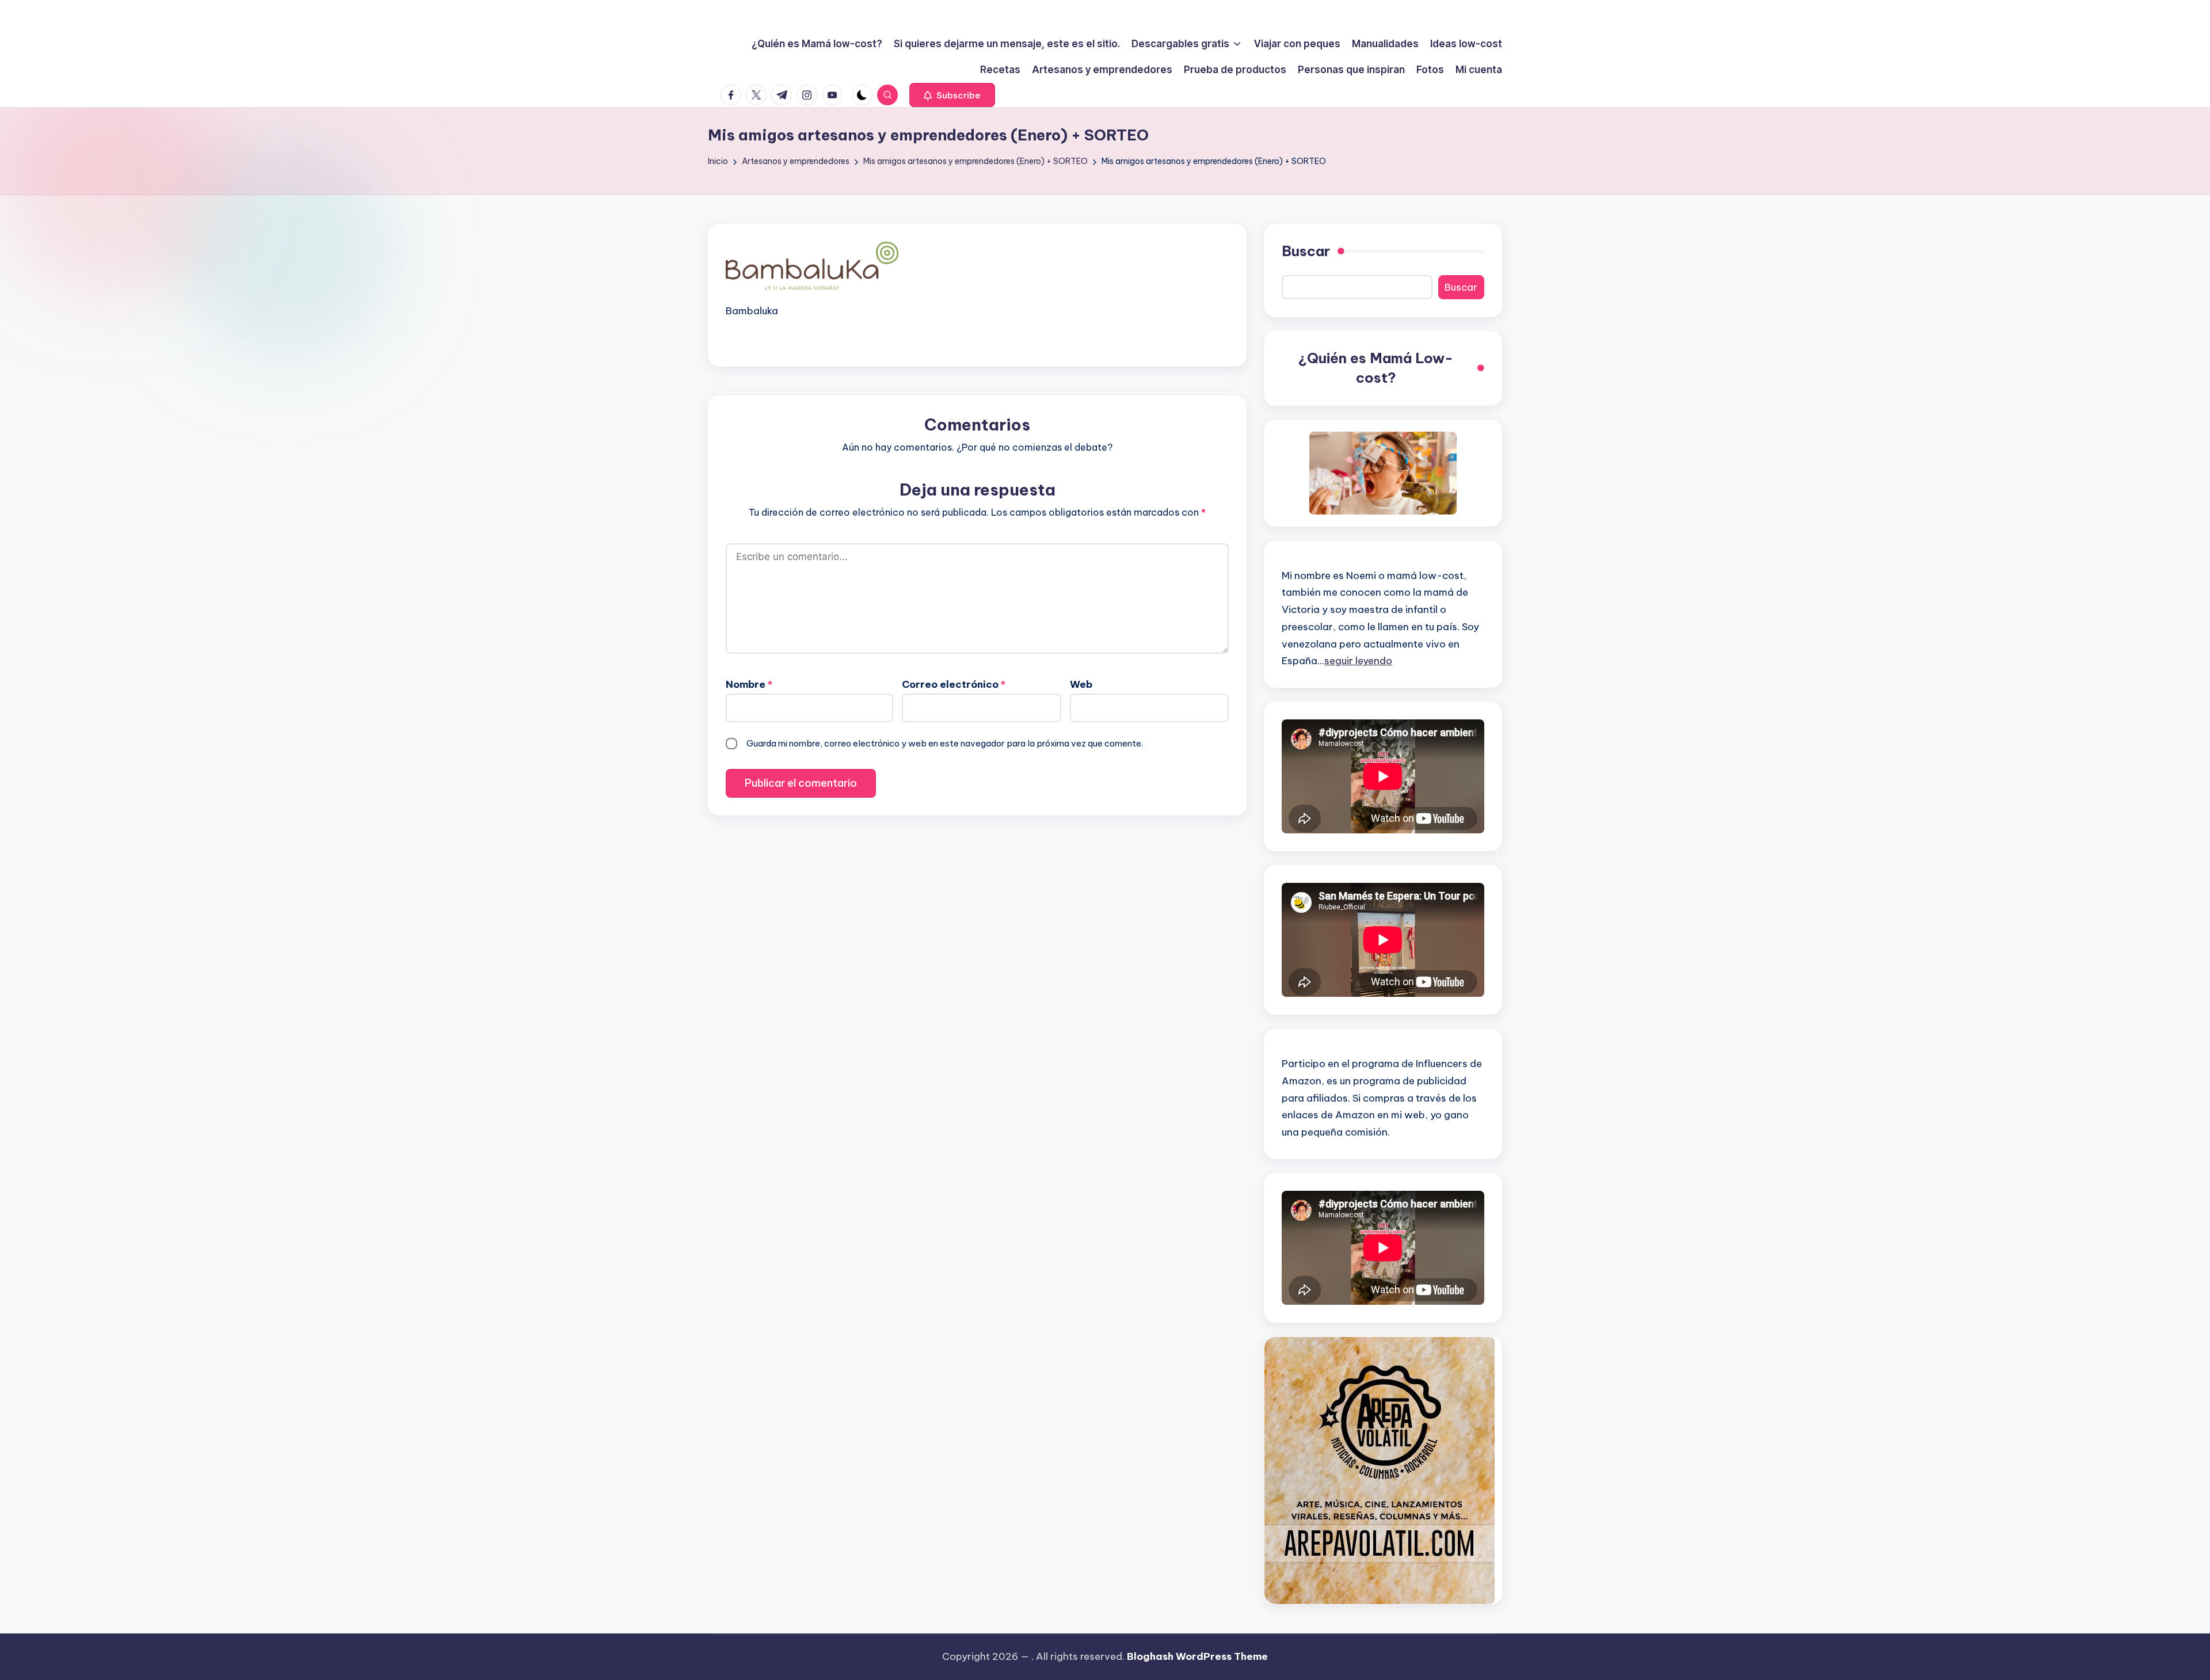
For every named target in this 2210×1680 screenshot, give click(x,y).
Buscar (1306, 251)
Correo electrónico (954, 684)
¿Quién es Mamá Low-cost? (1376, 368)
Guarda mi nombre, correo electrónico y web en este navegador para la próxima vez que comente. (945, 743)
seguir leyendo (1358, 661)
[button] (952, 95)
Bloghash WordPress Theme (1197, 1656)
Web (1081, 684)
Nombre (749, 684)
